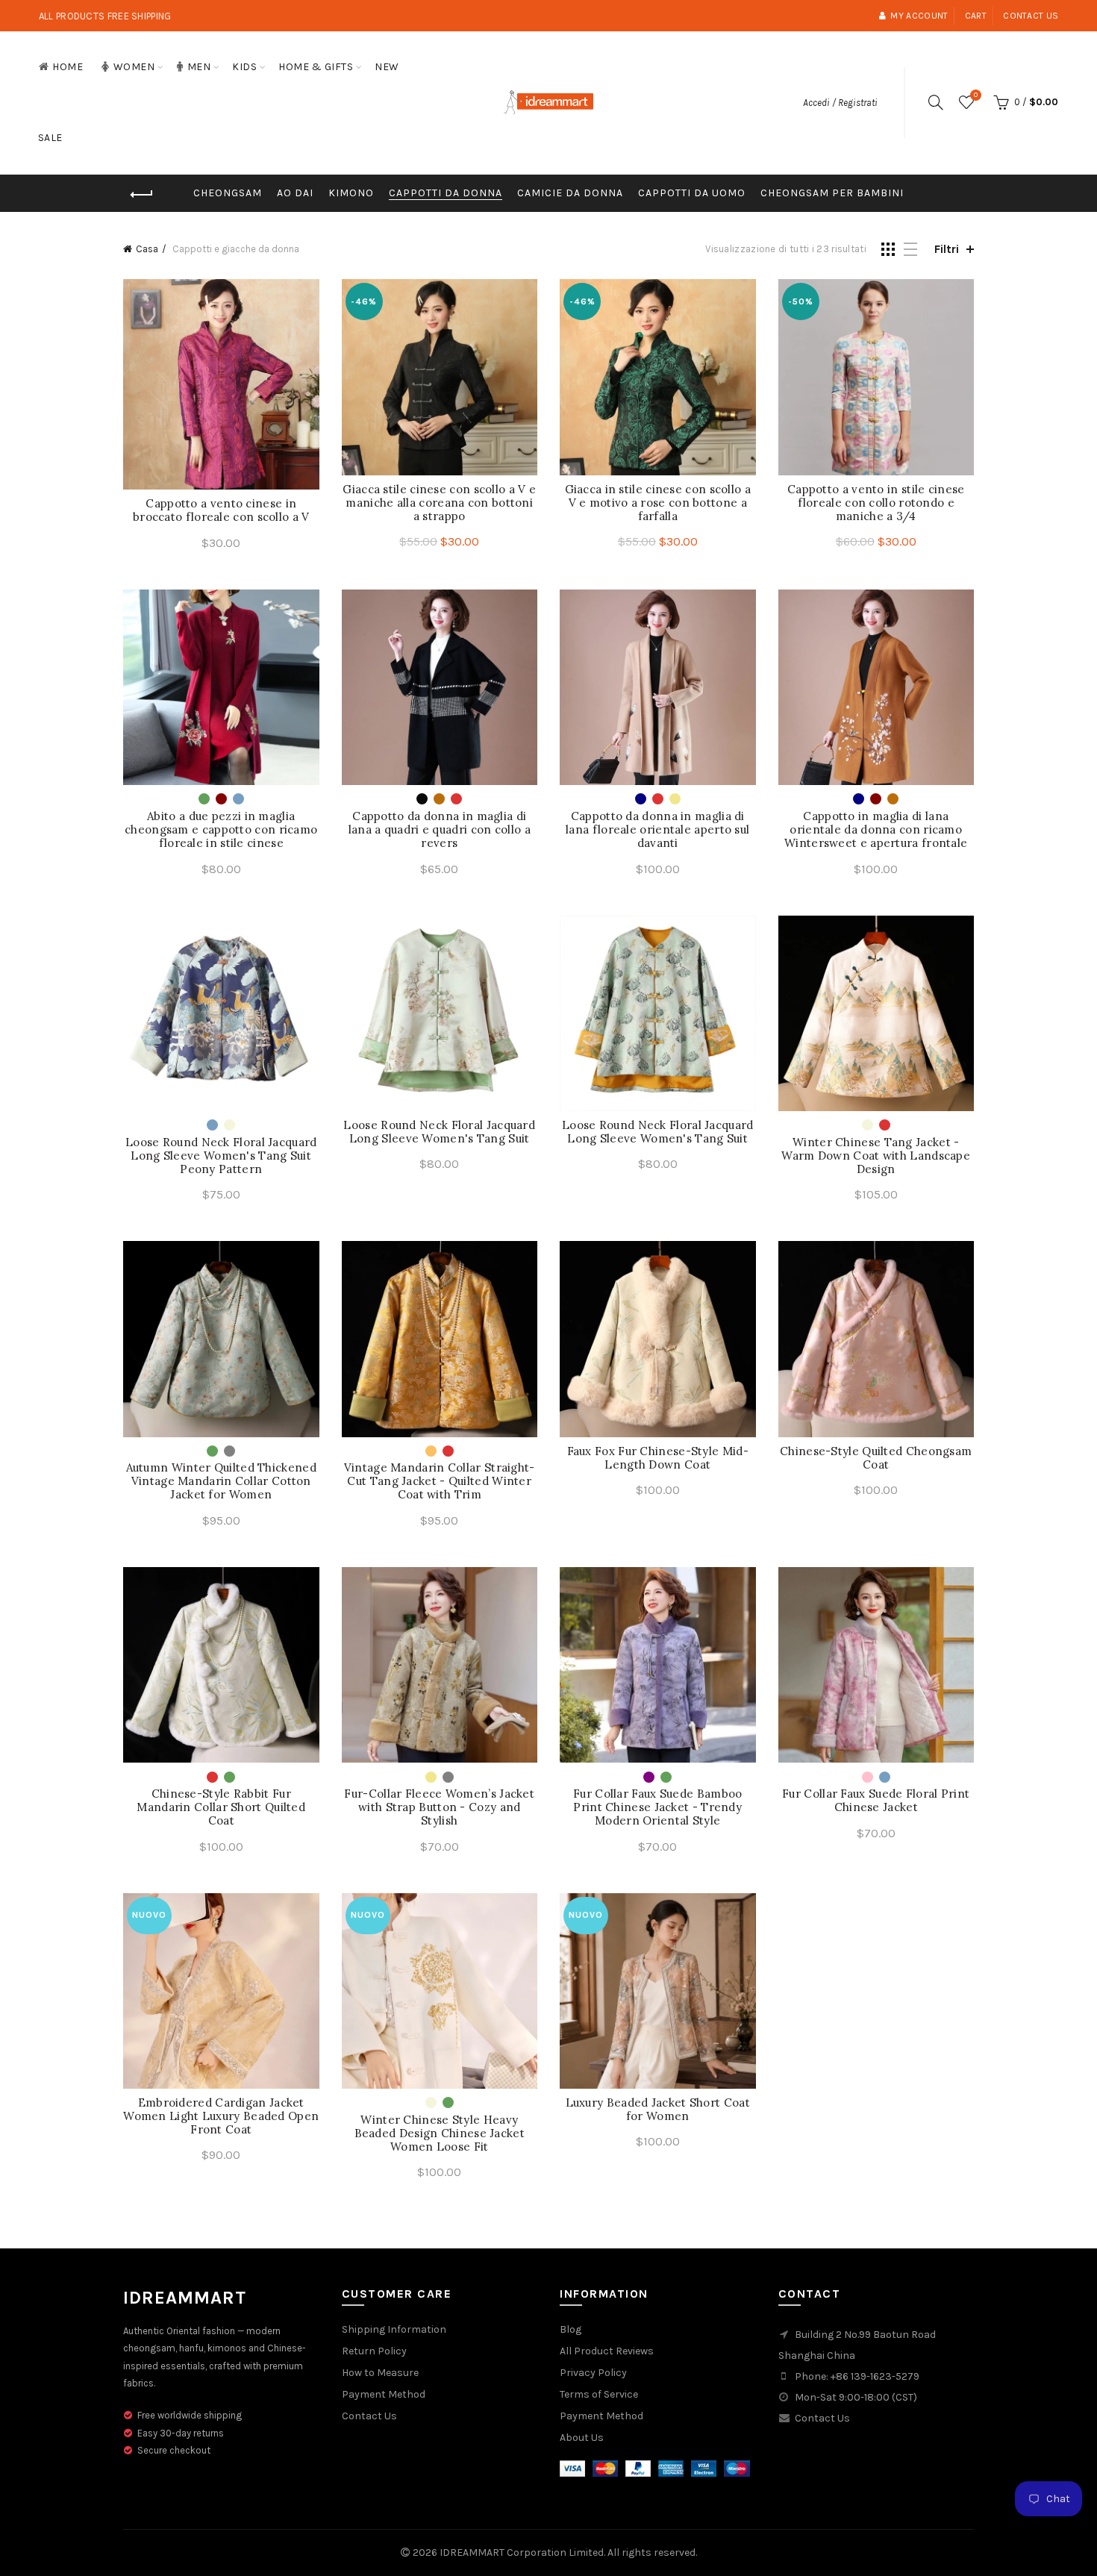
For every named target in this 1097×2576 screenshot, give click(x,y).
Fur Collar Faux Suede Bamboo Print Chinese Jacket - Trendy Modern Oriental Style (657, 1807)
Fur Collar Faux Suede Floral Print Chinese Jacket (876, 1801)
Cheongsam (228, 193)
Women (134, 67)
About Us (582, 2438)
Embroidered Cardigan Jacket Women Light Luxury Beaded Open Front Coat (221, 2116)
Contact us (1031, 16)
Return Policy (374, 2351)
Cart (976, 16)
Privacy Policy (593, 2373)
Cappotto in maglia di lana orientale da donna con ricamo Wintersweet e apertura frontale (876, 830)
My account (919, 16)
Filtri (947, 249)
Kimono (351, 193)
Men (199, 67)
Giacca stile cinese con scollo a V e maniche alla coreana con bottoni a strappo (439, 503)
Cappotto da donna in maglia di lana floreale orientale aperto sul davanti (657, 830)
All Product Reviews (607, 2351)
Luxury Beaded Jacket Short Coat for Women (658, 2110)
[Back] (142, 195)
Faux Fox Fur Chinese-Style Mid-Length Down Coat (658, 1458)
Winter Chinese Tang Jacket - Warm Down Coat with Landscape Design (876, 1156)
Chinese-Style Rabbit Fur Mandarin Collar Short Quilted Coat (221, 1807)
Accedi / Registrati (840, 103)
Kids (244, 67)
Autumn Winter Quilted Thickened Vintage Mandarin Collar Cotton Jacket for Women (221, 1481)
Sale (50, 138)
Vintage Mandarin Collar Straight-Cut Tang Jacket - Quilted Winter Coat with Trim (440, 1481)
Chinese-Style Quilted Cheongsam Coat (876, 1458)
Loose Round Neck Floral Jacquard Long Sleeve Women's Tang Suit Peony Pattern (221, 1156)
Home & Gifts (316, 67)
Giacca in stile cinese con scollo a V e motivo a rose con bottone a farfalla (658, 503)
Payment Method (384, 2394)
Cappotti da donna (446, 193)
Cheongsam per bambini (832, 193)
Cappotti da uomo (692, 193)
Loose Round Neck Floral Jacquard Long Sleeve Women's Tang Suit (439, 1132)
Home (68, 67)
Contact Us (369, 2416)
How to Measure (380, 2373)
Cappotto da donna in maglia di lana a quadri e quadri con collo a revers (440, 830)
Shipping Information (394, 2329)
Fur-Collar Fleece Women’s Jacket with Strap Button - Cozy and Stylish (439, 1807)
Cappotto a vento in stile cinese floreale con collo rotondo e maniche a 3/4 (876, 503)
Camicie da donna (570, 193)
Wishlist (976, 95)
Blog (571, 2329)
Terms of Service (599, 2394)
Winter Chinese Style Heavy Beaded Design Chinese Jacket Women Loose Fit (440, 2133)
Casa (147, 249)
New (387, 67)
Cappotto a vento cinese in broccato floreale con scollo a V (221, 510)
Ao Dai (295, 193)
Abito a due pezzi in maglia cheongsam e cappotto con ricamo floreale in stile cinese (221, 830)
